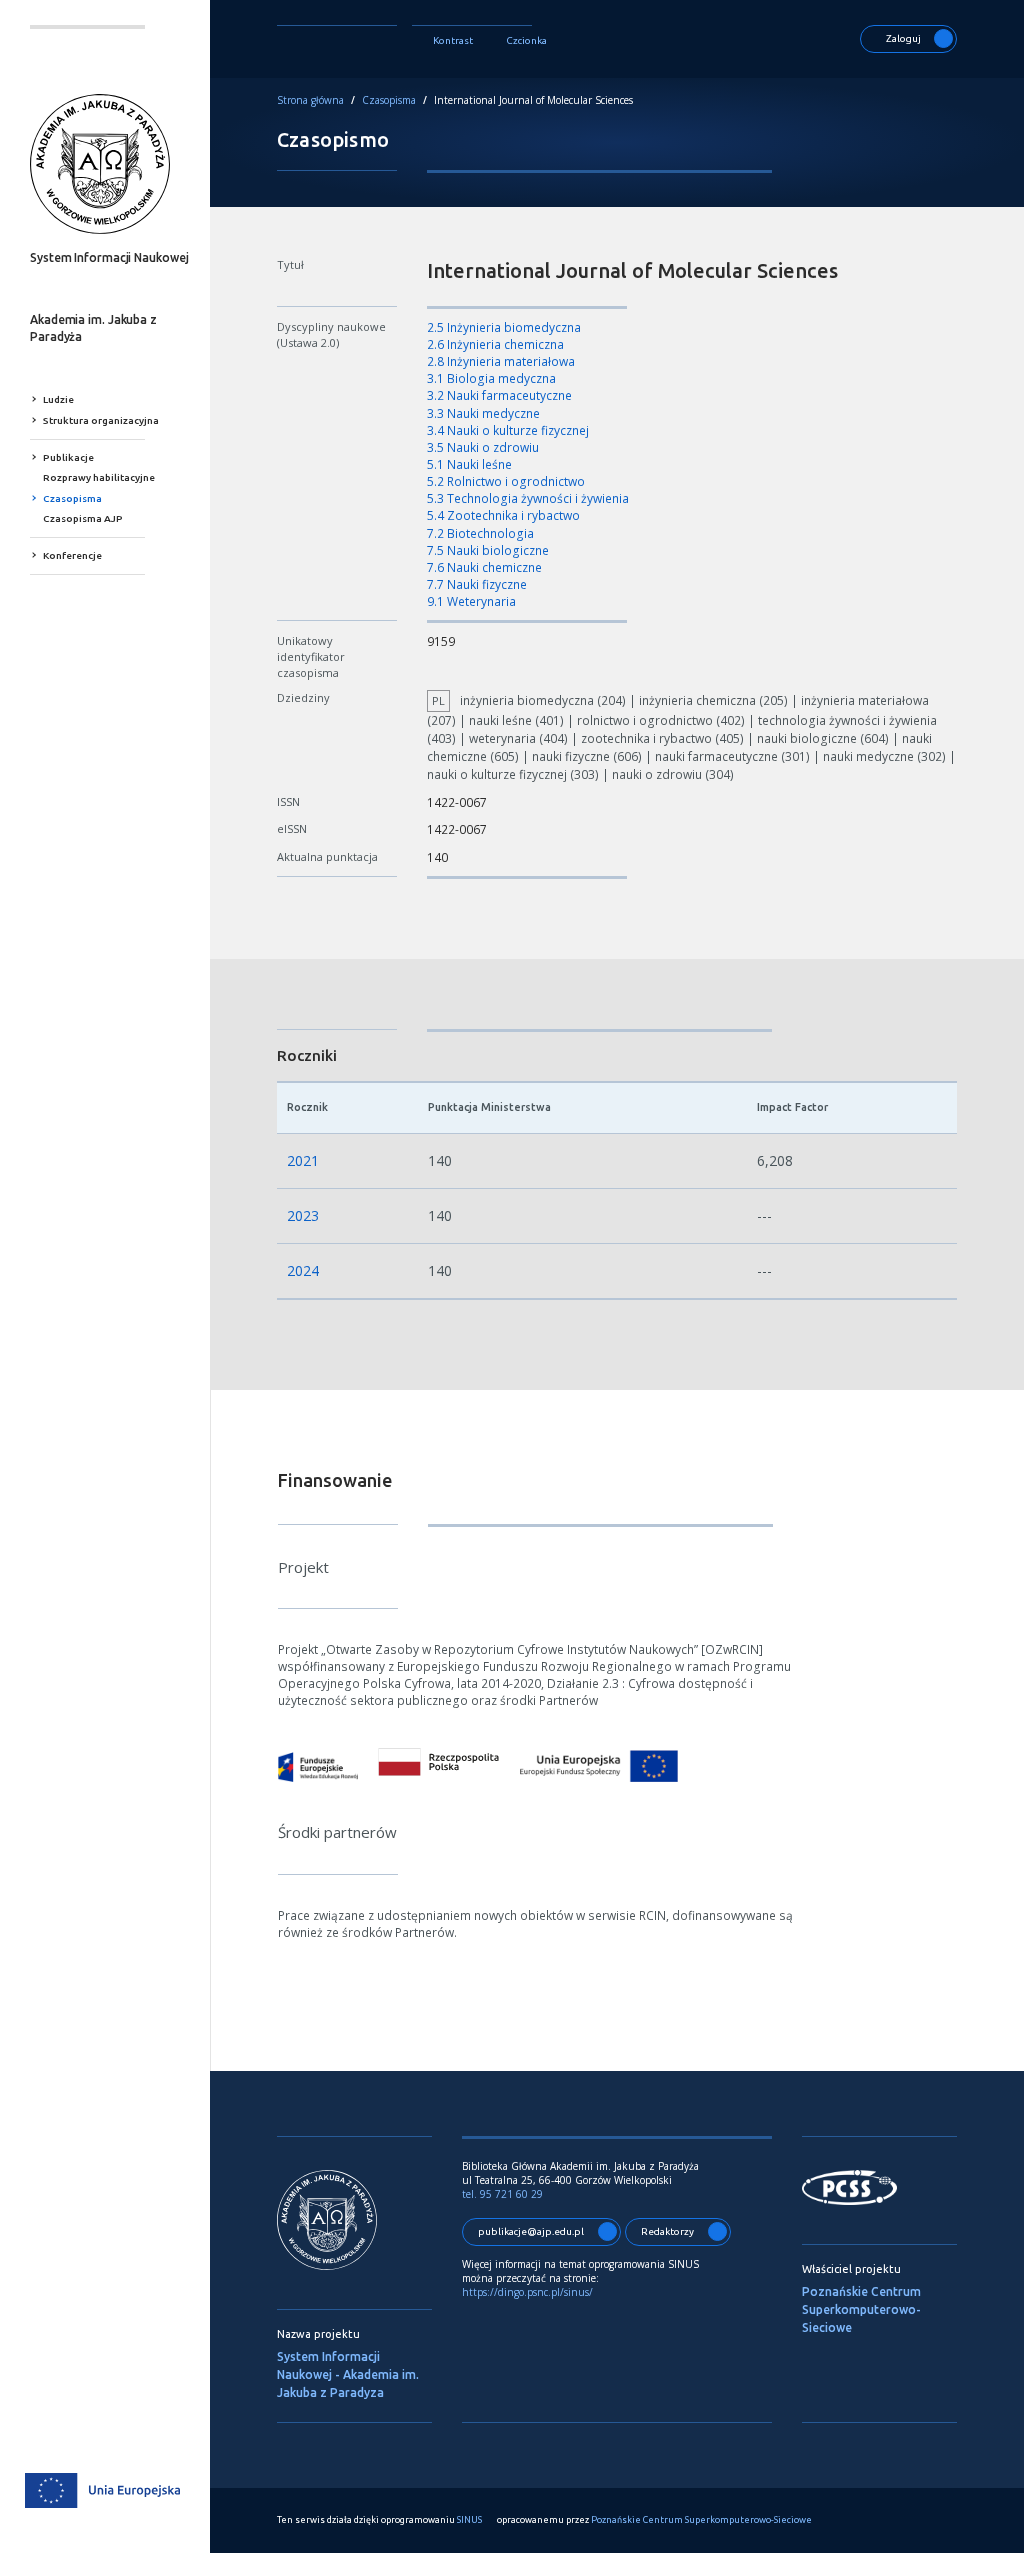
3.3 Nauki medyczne (483, 413)
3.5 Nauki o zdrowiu (483, 447)
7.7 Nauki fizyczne (477, 584)
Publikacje (68, 457)
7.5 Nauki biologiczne (488, 550)
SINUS (470, 2520)
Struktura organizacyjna (101, 420)
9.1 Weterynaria (471, 601)
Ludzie (58, 399)
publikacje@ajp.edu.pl (531, 2231)
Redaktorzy (667, 2231)
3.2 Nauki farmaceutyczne (499, 395)
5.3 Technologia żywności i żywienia (528, 498)
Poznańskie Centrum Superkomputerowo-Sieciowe (861, 2309)
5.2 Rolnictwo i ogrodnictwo (506, 481)
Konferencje (72, 555)
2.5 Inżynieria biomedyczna (504, 327)
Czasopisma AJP (83, 518)
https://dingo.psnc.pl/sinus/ (529, 2292)
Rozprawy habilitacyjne (99, 477)
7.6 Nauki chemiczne (484, 567)
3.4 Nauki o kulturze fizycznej (508, 430)
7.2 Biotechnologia (480, 533)
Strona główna (310, 100)
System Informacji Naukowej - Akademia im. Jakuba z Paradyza (348, 2374)
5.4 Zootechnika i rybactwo (503, 515)
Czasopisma (72, 498)
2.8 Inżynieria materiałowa (501, 361)
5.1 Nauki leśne (469, 464)
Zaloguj (903, 38)
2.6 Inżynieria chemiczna (495, 344)
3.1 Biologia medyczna (491, 378)
